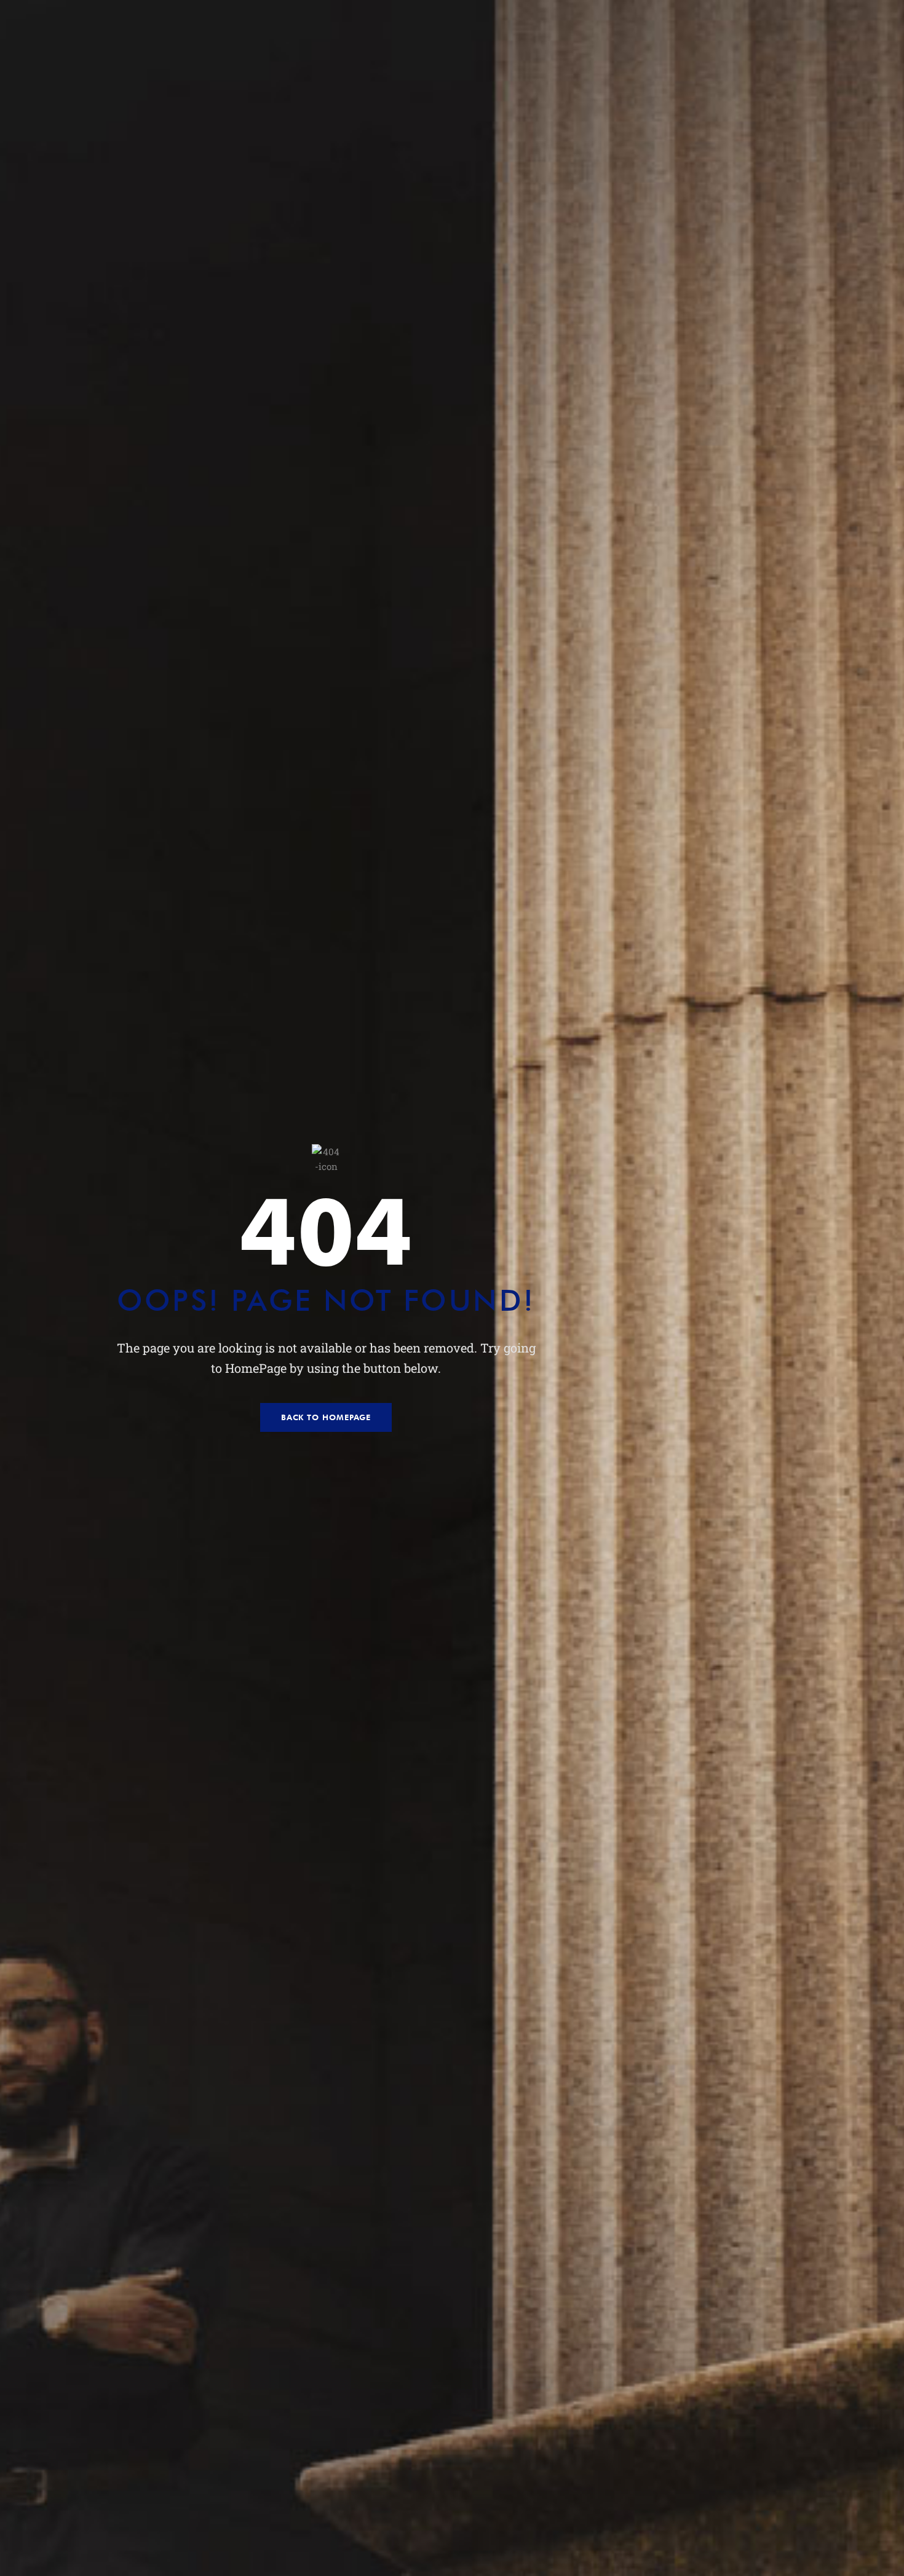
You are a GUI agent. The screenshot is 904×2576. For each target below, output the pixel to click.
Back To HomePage (326, 1417)
